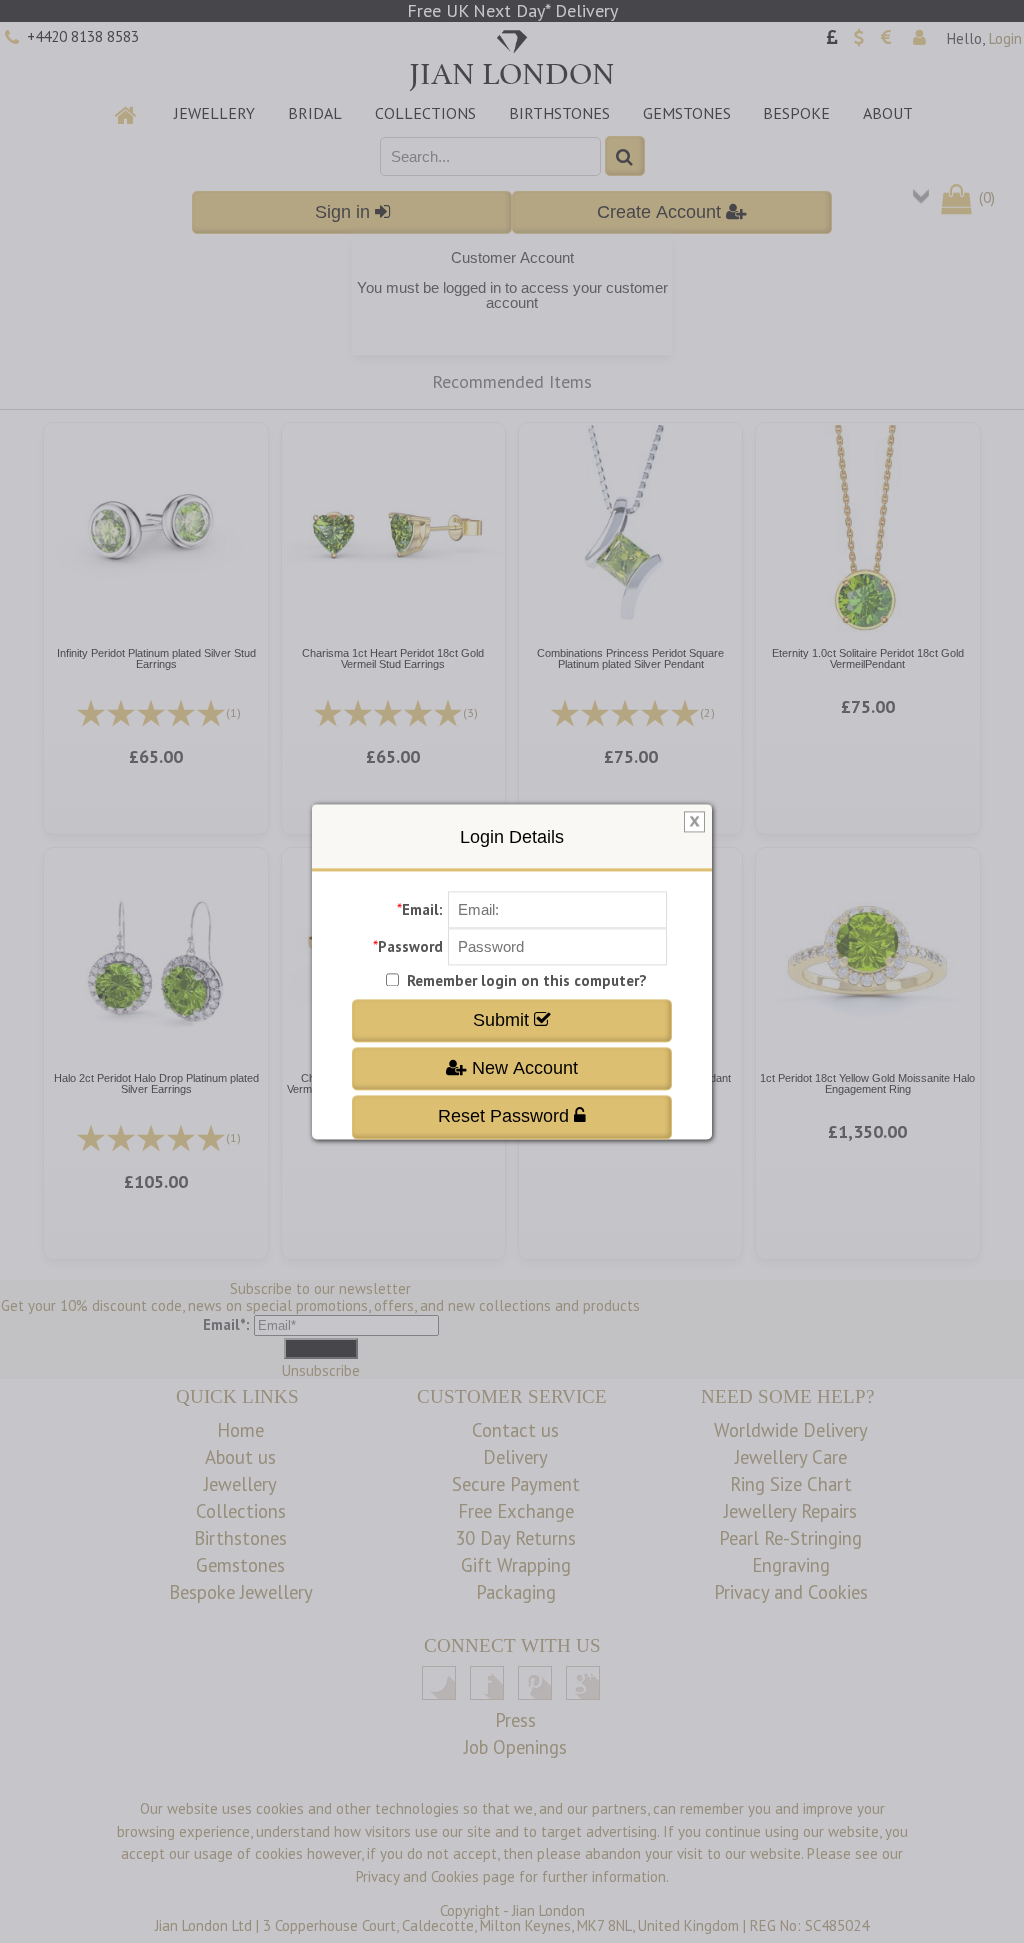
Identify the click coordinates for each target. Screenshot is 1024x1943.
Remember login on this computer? (527, 980)
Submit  (512, 1020)
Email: (422, 909)
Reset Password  (512, 1117)
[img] (694, 822)
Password (410, 946)
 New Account (512, 1068)
